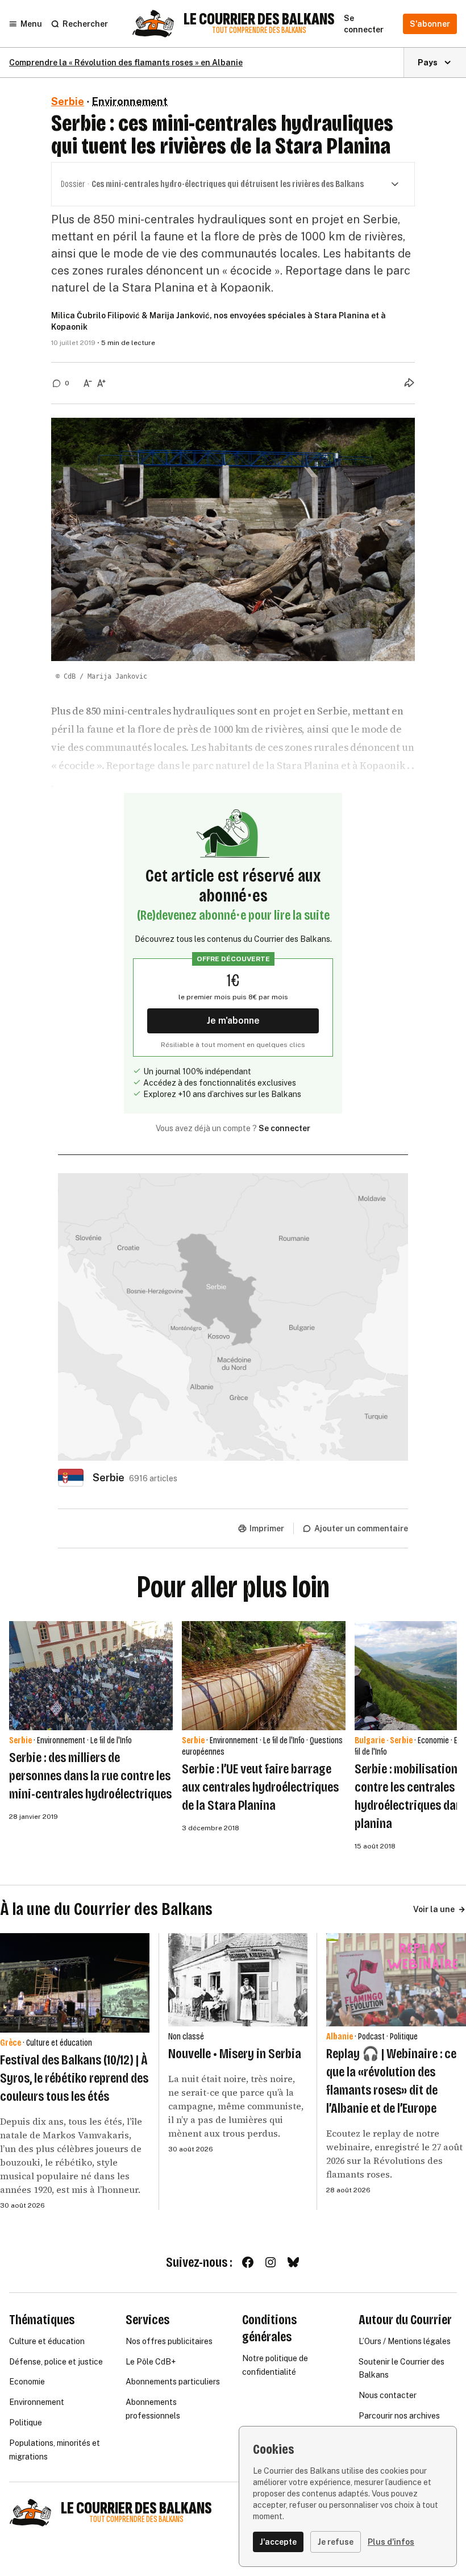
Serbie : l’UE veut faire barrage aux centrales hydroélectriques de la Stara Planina (260, 1787)
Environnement (130, 101)
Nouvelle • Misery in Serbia (235, 2054)
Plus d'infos (391, 2542)
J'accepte (278, 2542)
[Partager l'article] (409, 383)
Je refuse (336, 2542)
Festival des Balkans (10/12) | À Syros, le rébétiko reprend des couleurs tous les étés (74, 2078)
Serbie (68, 101)
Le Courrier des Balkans (259, 19)
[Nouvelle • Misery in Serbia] (238, 1980)
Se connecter (284, 1128)
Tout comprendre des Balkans (259, 30)
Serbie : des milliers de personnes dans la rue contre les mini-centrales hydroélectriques (90, 1776)
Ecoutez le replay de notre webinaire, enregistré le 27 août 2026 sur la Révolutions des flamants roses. (394, 2154)
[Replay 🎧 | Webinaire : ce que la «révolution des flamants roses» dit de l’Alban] (396, 1980)
